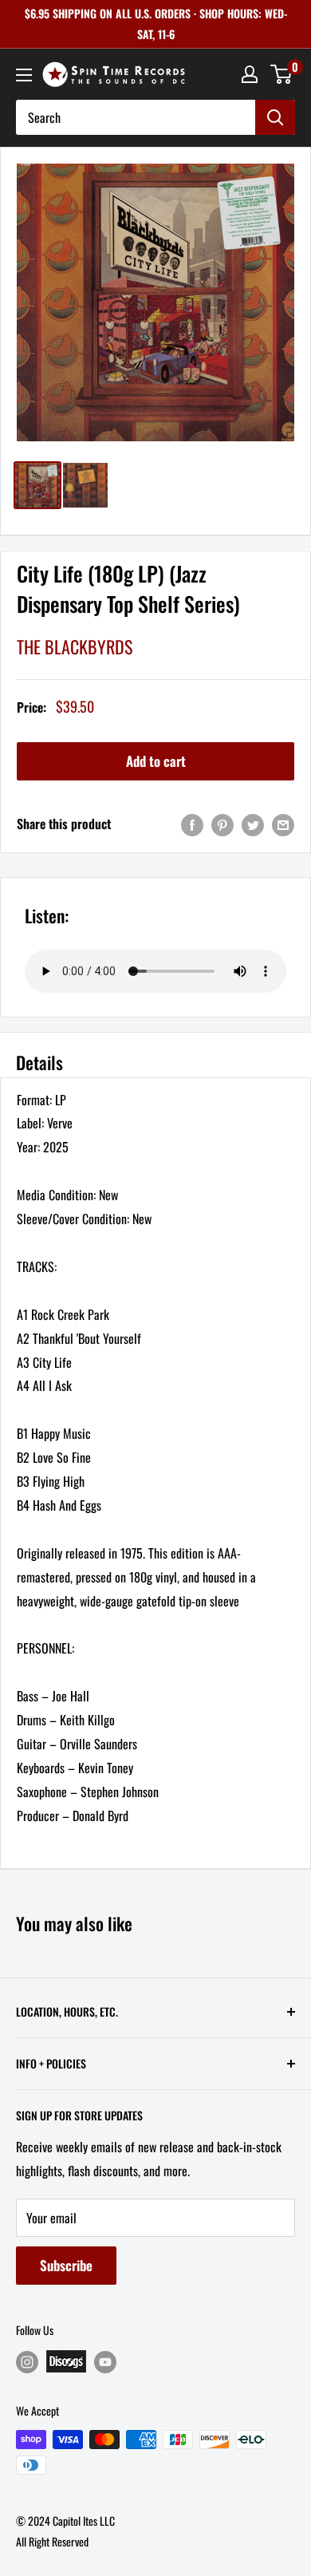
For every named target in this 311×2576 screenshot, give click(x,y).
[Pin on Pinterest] (222, 824)
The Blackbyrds (75, 646)
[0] (282, 74)
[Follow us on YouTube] (105, 2362)
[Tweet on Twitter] (253, 824)
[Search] (275, 117)
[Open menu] (24, 75)
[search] (136, 117)
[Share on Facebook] (192, 824)
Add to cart (156, 761)
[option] (155, 302)
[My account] (250, 74)
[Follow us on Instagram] (27, 2362)
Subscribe (66, 2265)
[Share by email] (283, 824)
